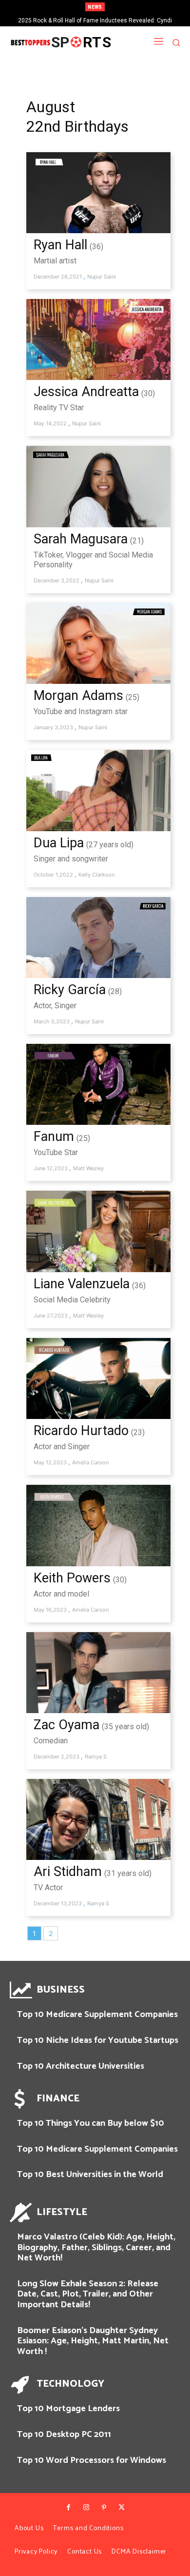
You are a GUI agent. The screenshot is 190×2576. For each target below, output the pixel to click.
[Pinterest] (104, 2508)
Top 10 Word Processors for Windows (92, 2460)
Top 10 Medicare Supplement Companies (97, 2015)
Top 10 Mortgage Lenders (68, 2409)
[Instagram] (86, 2508)
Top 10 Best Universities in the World (90, 2175)
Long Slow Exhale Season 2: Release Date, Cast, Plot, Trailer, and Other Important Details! (88, 2294)
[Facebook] (68, 2508)
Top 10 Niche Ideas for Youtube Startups (98, 2040)
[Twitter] (121, 2508)
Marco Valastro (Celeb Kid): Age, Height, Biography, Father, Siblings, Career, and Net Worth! (96, 2247)
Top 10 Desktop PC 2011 (64, 2435)
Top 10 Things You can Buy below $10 (91, 2123)
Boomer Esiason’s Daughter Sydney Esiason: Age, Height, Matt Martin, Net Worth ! (93, 2341)
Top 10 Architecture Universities (81, 2066)
